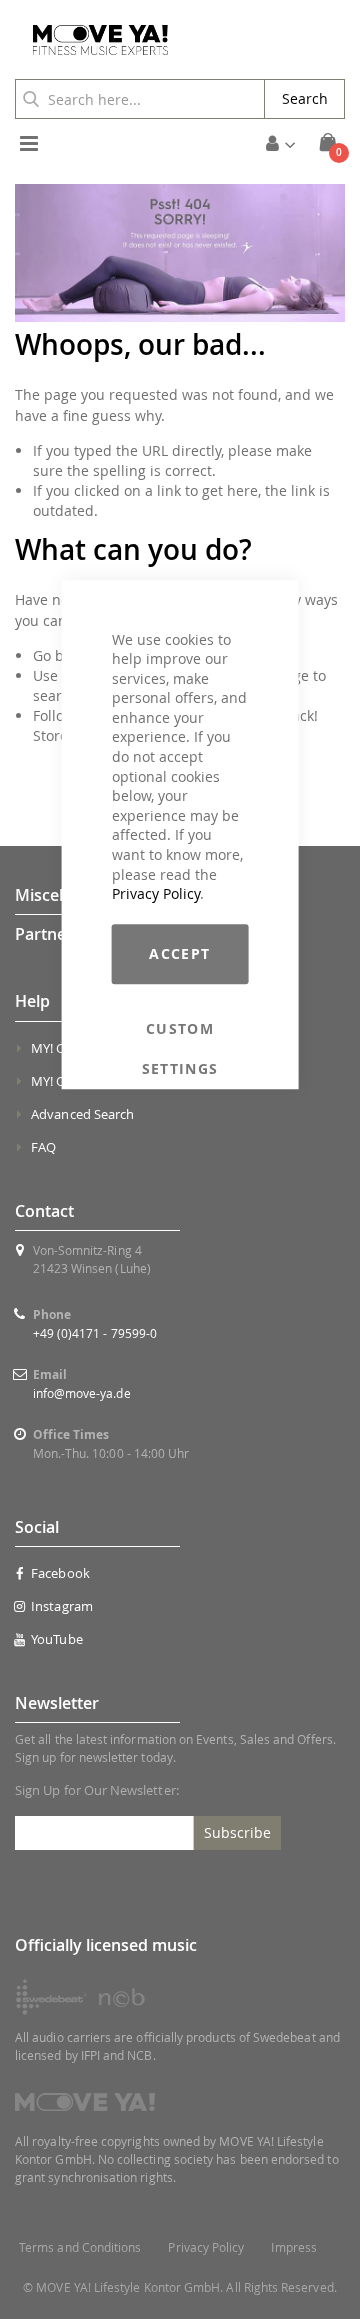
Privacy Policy (156, 893)
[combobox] (140, 99)
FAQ (43, 1147)
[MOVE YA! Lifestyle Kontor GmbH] (93, 40)
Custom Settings (180, 1029)
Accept (179, 953)
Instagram (62, 1606)
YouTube (56, 1639)
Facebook (60, 1573)
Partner (44, 934)
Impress (293, 2247)
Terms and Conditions (80, 2247)
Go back (59, 655)
